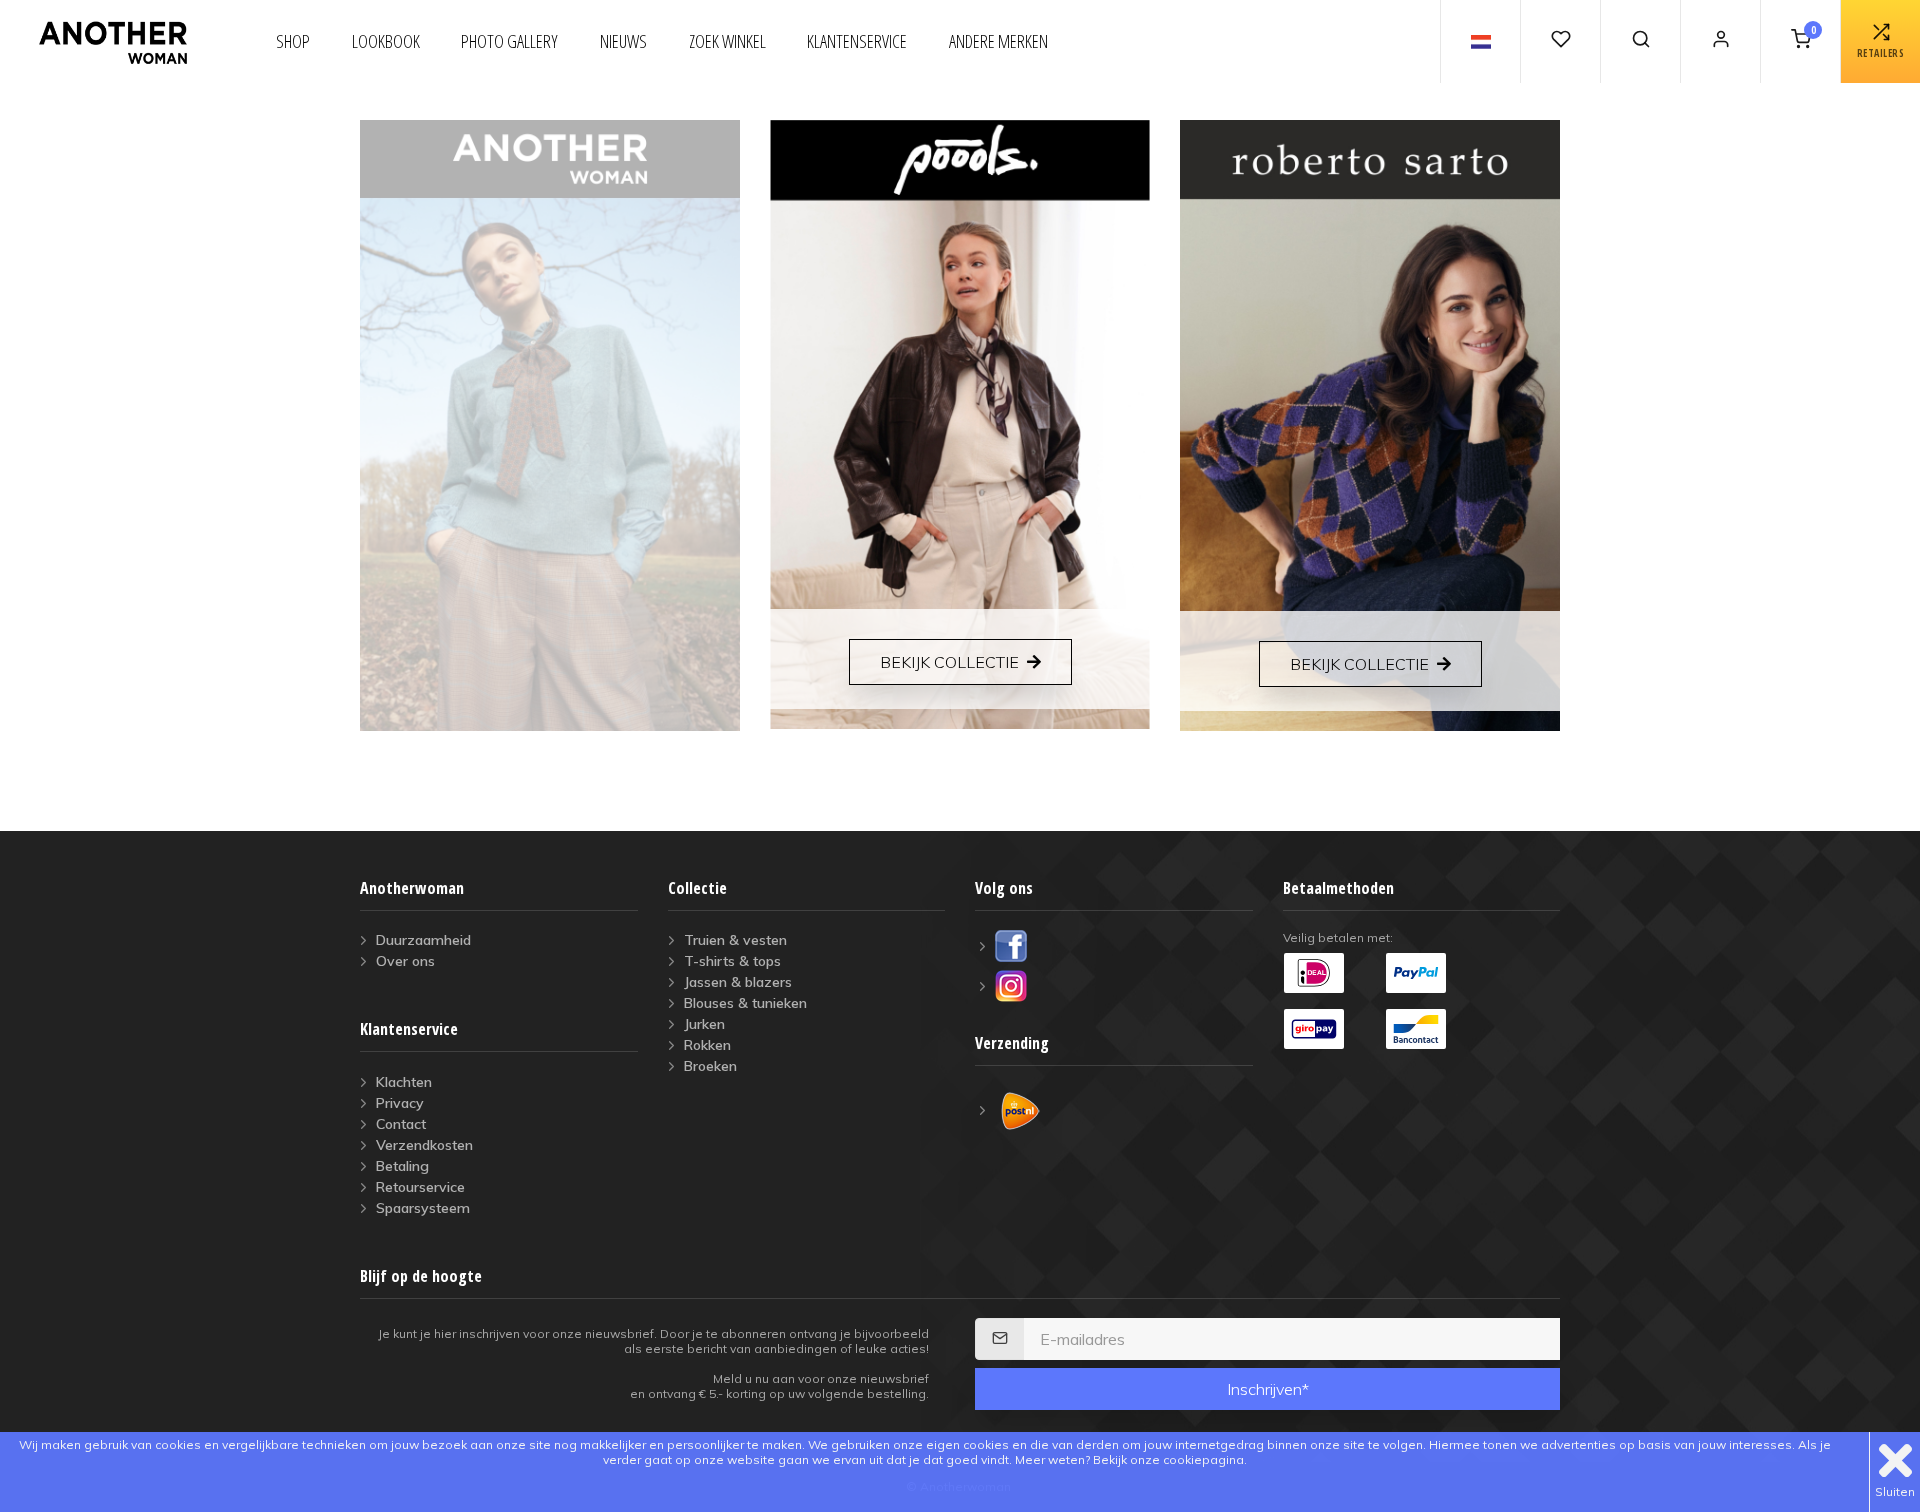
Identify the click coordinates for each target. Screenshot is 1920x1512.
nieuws (623, 41)
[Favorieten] (1560, 41)
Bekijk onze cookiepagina (1168, 1459)
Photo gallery (509, 41)
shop (293, 41)
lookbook (386, 41)
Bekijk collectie (949, 662)
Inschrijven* (1268, 1389)
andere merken (998, 41)
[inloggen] (1720, 41)
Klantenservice (857, 41)
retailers (1881, 53)
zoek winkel (727, 41)
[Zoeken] (1640, 41)
